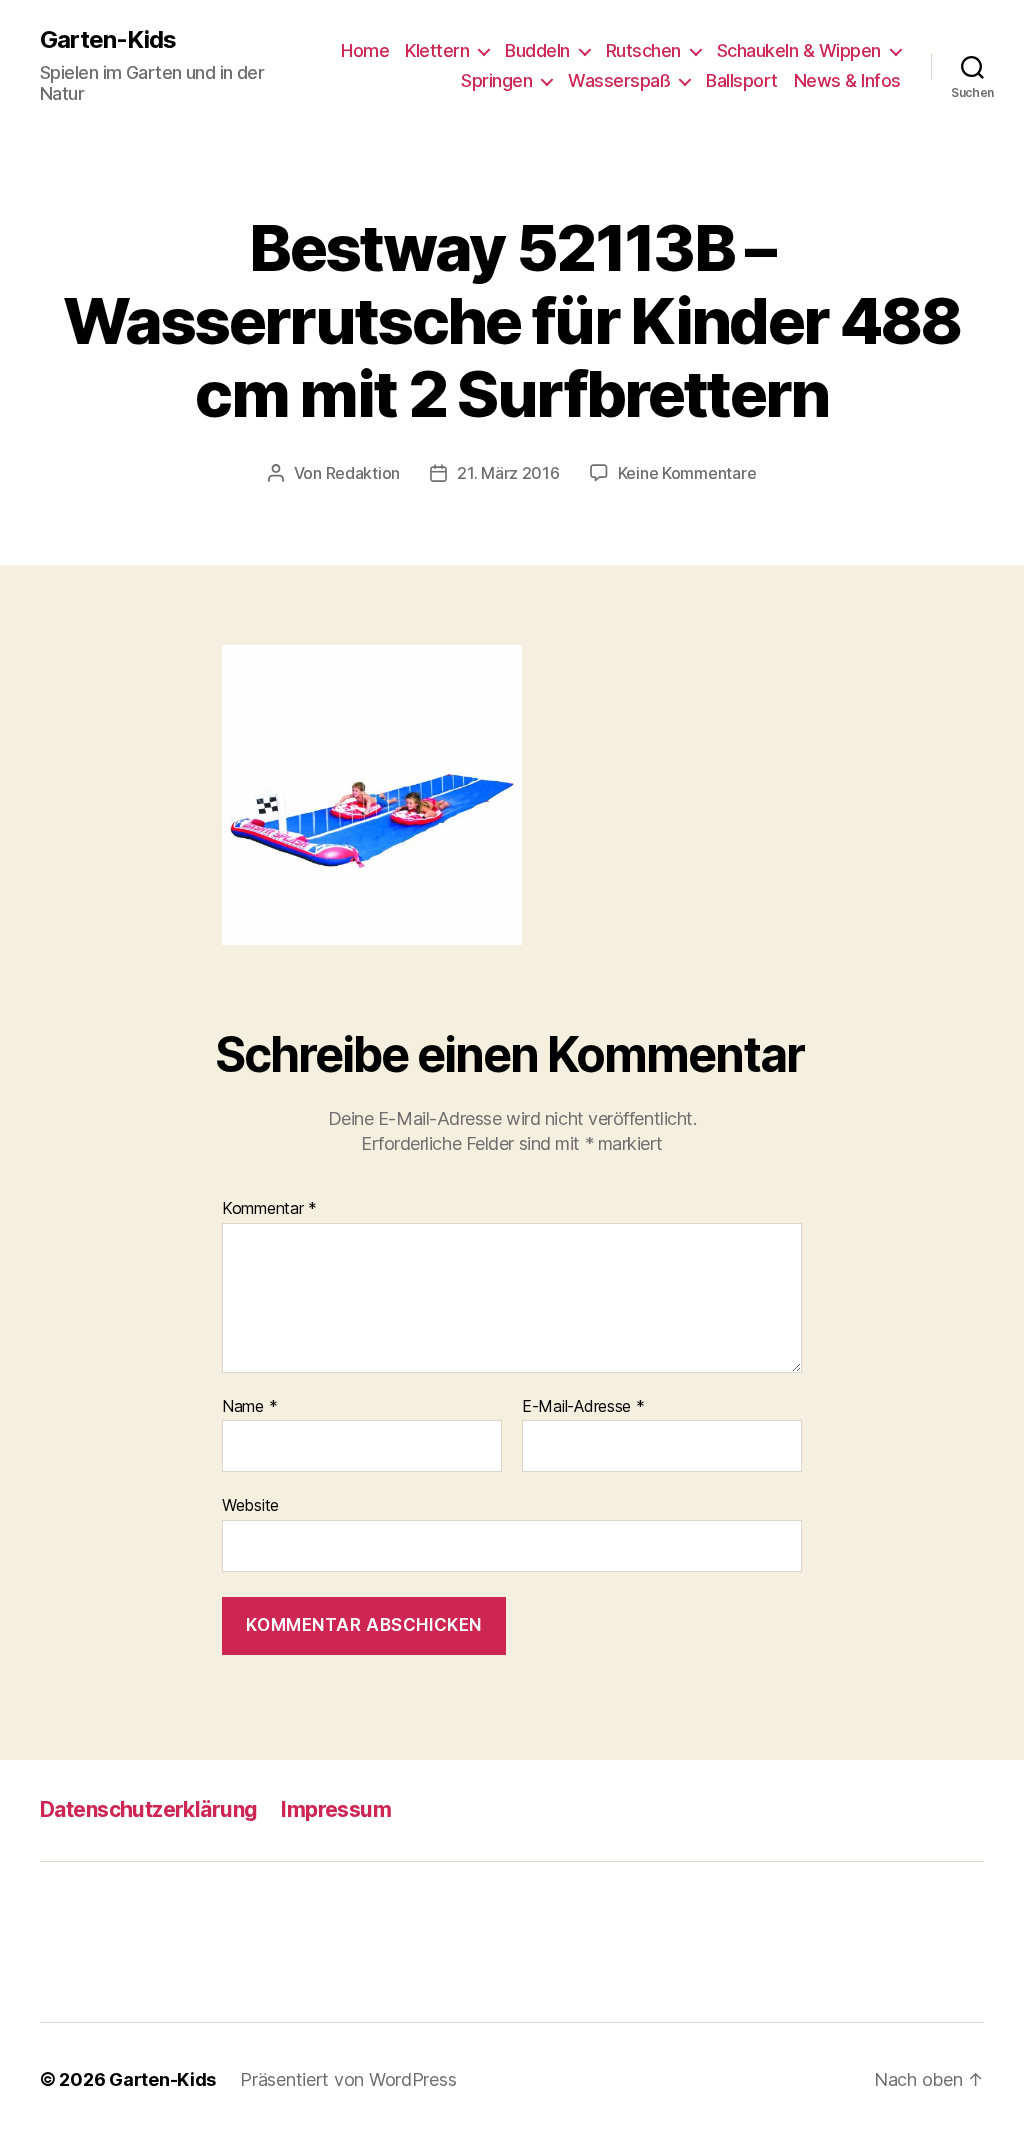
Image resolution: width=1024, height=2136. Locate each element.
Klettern (437, 50)
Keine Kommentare (687, 473)
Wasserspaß (619, 80)
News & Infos (847, 80)
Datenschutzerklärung (148, 1809)
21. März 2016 (508, 473)
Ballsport (742, 80)
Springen (496, 80)
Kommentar (269, 1209)
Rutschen (643, 50)
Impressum (336, 1809)
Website (250, 1505)
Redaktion (363, 473)
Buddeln (537, 50)
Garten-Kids (108, 40)
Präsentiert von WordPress (348, 2079)
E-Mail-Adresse (583, 1407)
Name (249, 1407)
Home (365, 50)
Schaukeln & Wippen (799, 50)
